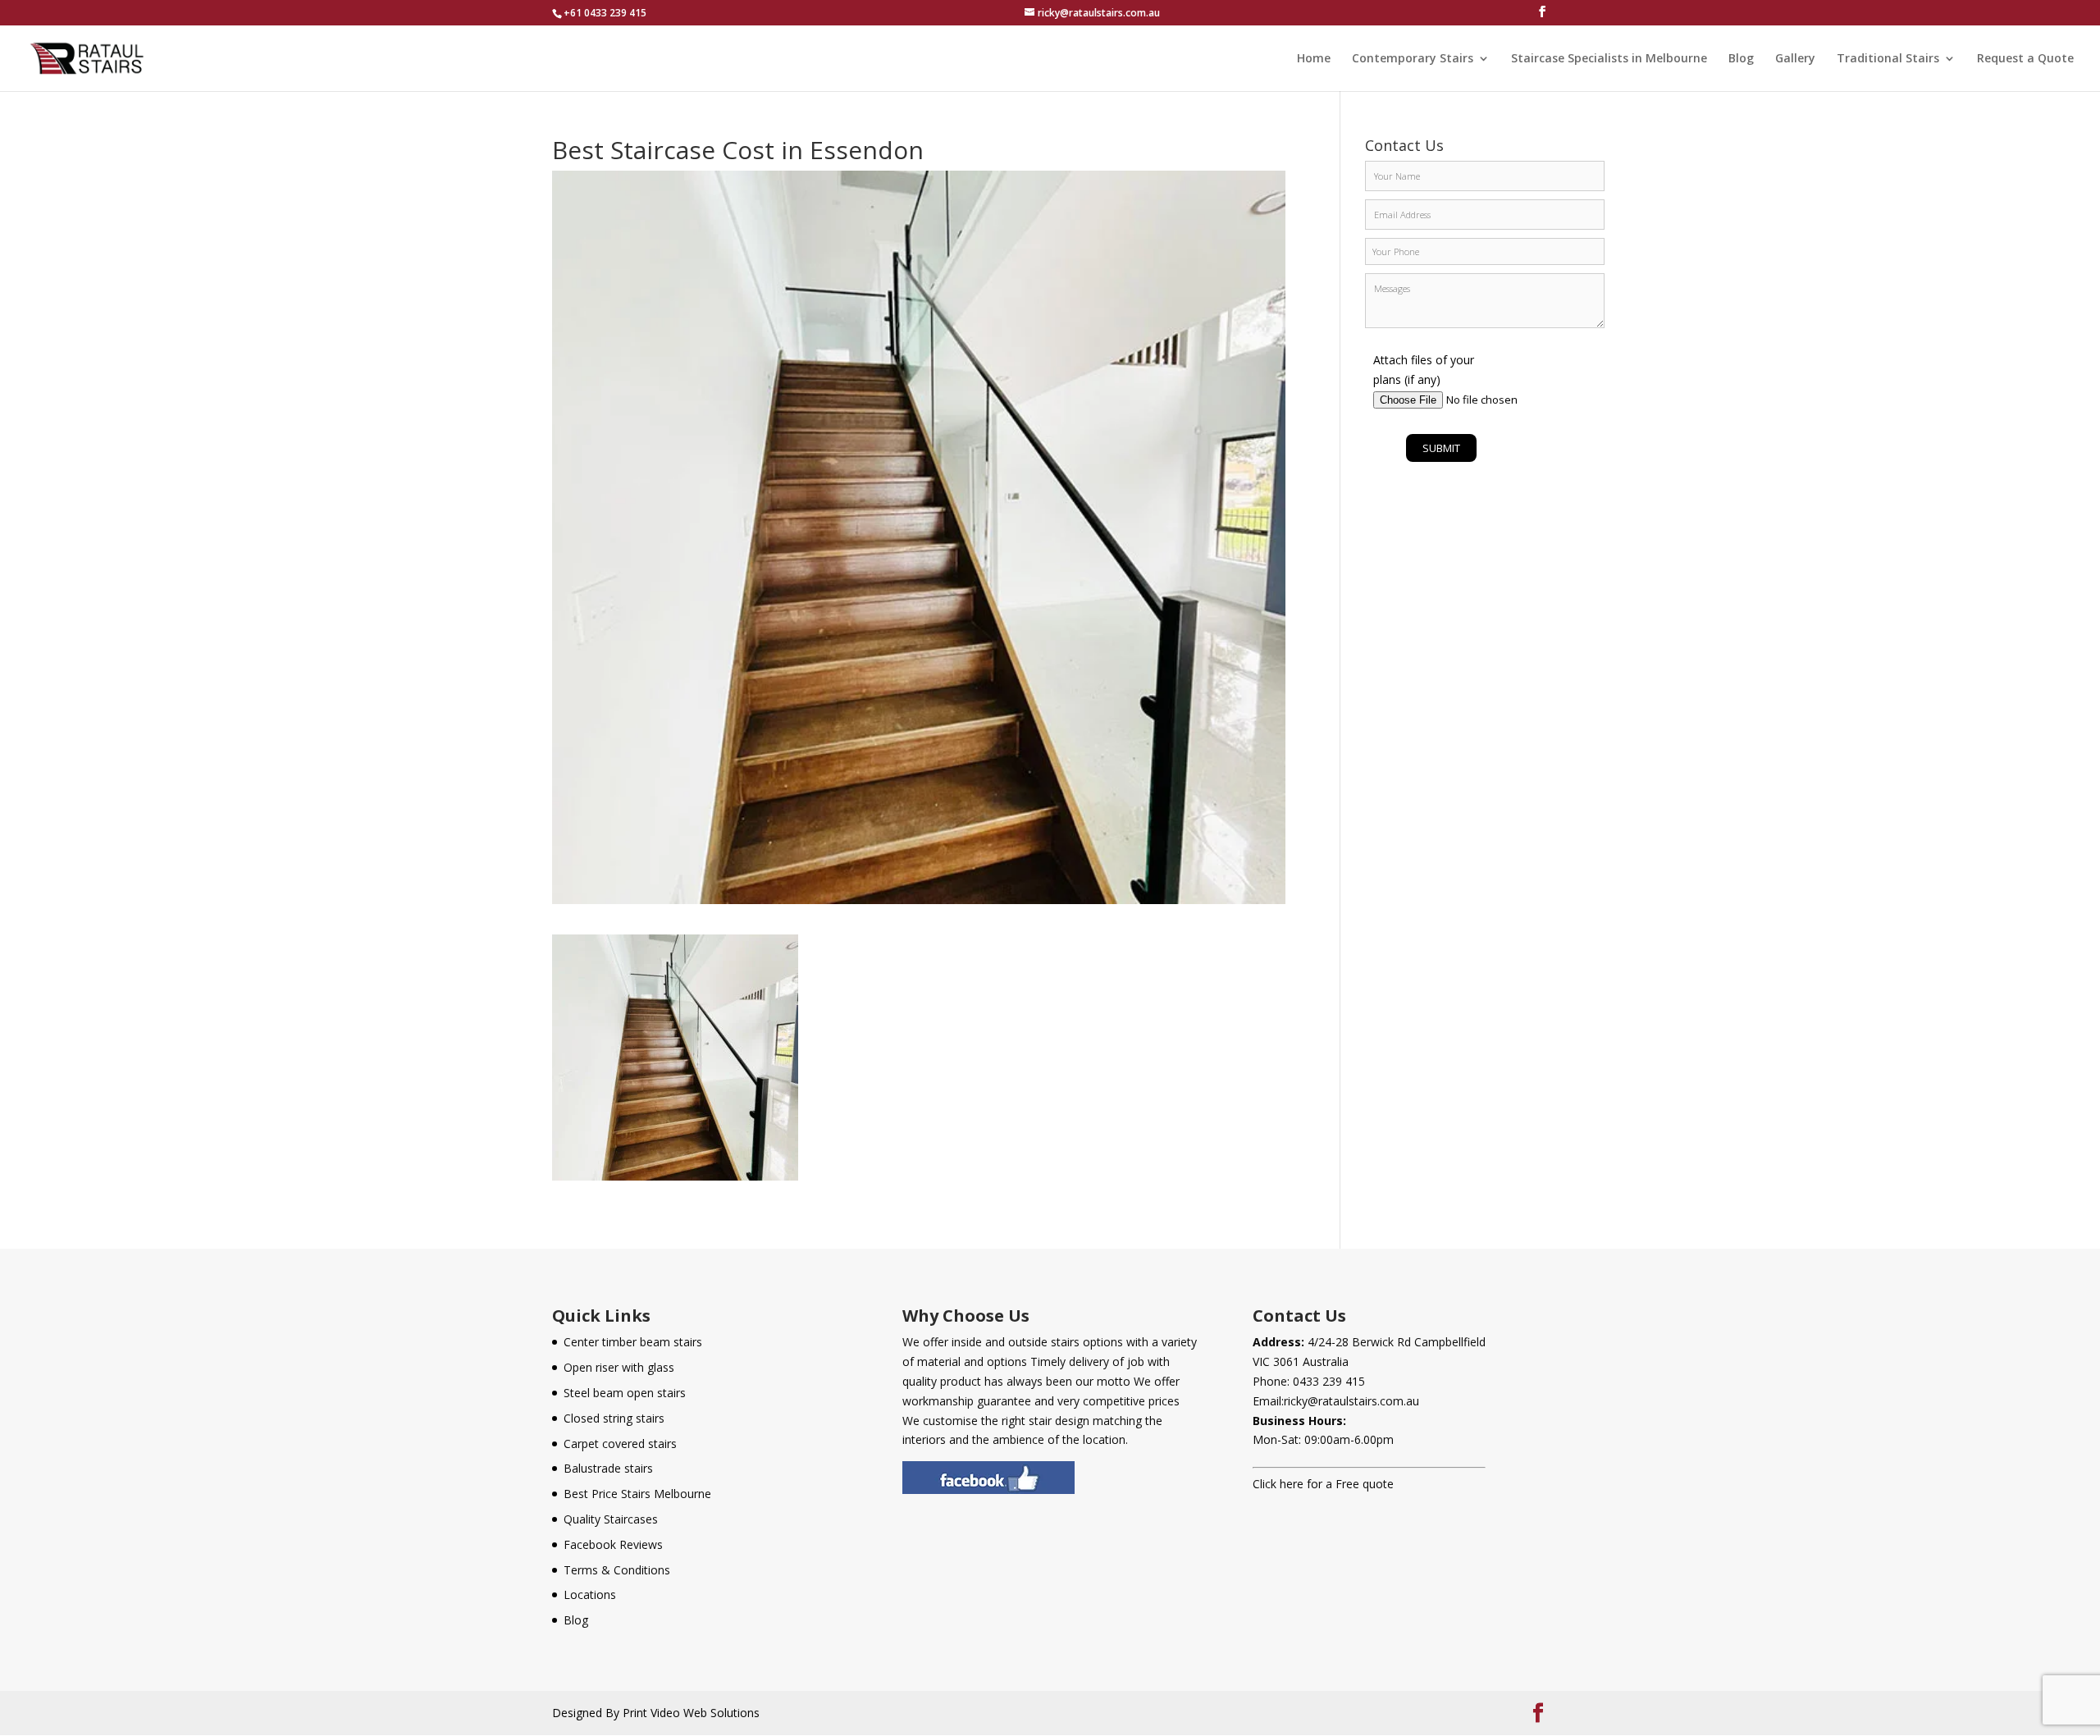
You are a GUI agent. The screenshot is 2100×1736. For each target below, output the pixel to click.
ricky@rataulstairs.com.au (1351, 1401)
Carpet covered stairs (620, 1444)
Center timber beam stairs (633, 1342)
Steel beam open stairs (625, 1393)
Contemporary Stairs (1413, 59)
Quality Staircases (611, 1519)
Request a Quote (2025, 59)
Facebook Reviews (613, 1544)
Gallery (1795, 59)
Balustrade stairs (608, 1468)
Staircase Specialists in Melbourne (1609, 59)
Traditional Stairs (1888, 59)
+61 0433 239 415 (605, 13)
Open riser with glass (619, 1367)
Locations (590, 1594)
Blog (1741, 59)
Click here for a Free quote (1323, 1484)
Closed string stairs (614, 1418)
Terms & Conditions (617, 1570)
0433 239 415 (1329, 1381)
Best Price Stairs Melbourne (637, 1494)
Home (1314, 59)
